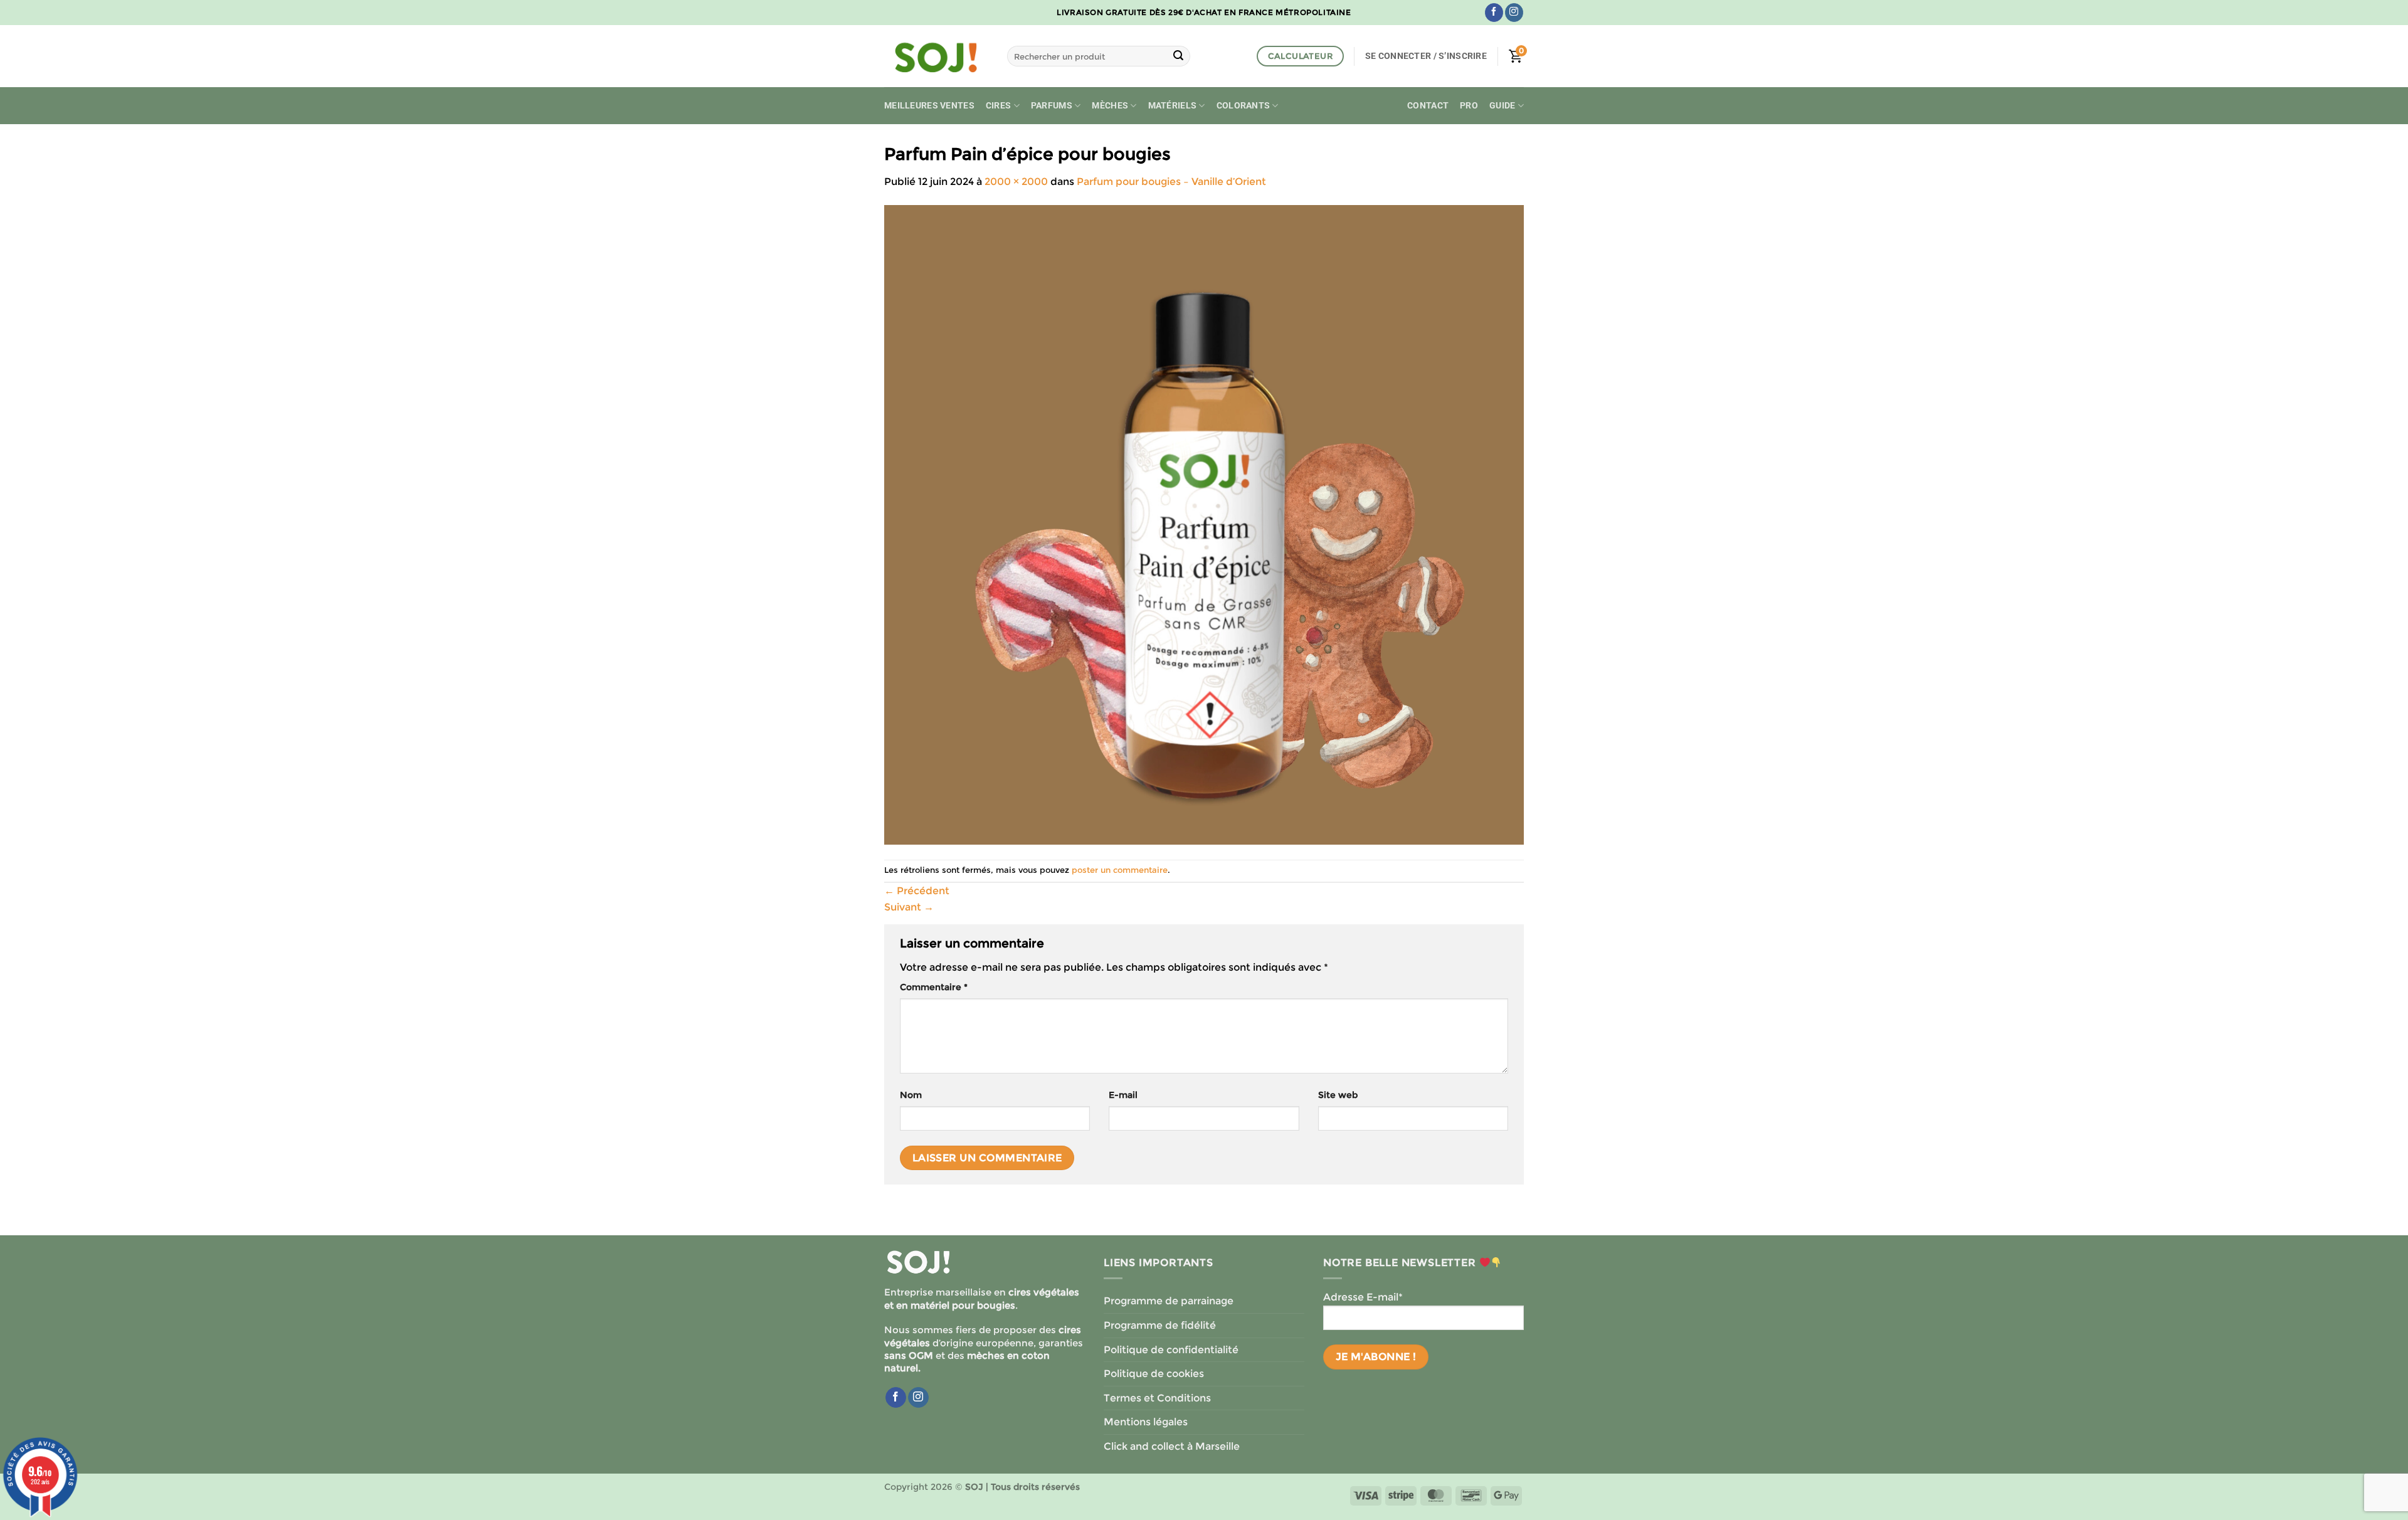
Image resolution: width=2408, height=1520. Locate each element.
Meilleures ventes (929, 106)
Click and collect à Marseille (1172, 1446)
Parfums (1052, 106)
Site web (1338, 1095)
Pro (1469, 106)
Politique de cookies (1154, 1374)
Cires (998, 106)
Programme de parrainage (1169, 1301)
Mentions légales (1146, 1422)
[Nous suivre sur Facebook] (1494, 13)
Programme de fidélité (1160, 1325)
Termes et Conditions (1157, 1398)
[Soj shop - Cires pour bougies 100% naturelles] (936, 56)
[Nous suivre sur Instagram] (1514, 13)
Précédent (917, 891)
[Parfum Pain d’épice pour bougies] (1204, 524)
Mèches (1110, 106)
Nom (911, 1095)
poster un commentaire (1120, 870)
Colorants (1244, 106)
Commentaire (934, 987)
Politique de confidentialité (1171, 1350)
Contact (1428, 106)
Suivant (909, 907)
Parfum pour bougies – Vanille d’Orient (1171, 182)
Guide (1502, 106)
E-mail (1123, 1095)
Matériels (1173, 106)
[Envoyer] (1178, 56)
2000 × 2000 (1016, 182)
